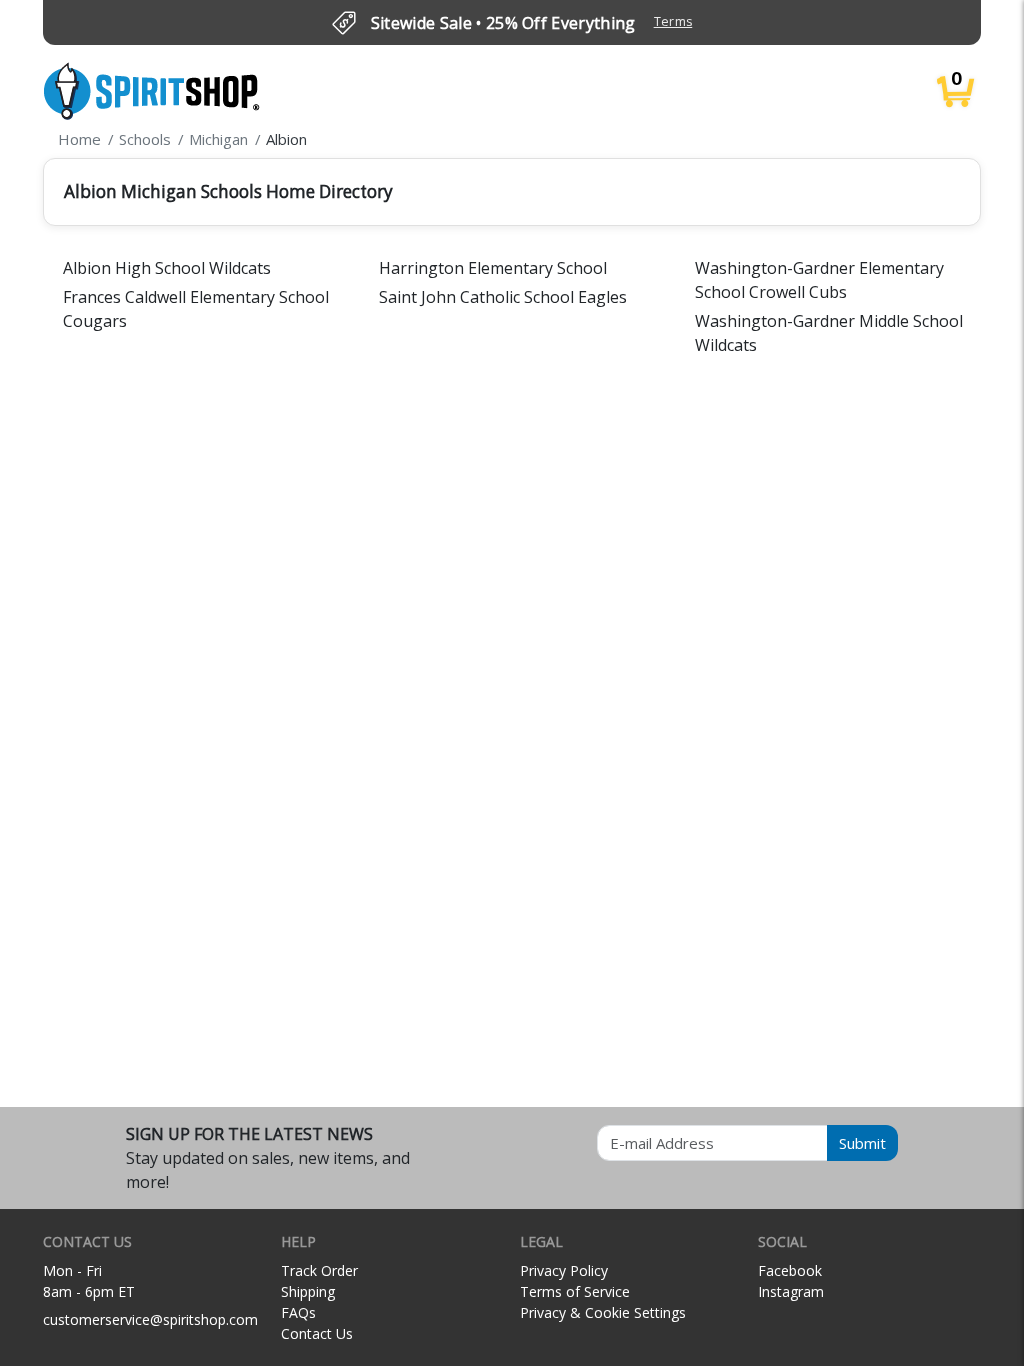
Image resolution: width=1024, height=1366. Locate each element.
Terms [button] (673, 21)
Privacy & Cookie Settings (603, 1312)
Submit (862, 1143)
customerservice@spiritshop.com (150, 1319)
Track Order (319, 1270)
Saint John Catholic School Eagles (503, 297)
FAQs (298, 1312)
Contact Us (317, 1333)
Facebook (790, 1270)
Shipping (308, 1291)
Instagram (791, 1291)
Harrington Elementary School (493, 268)
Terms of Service (575, 1291)
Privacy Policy (564, 1270)
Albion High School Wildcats (167, 268)
